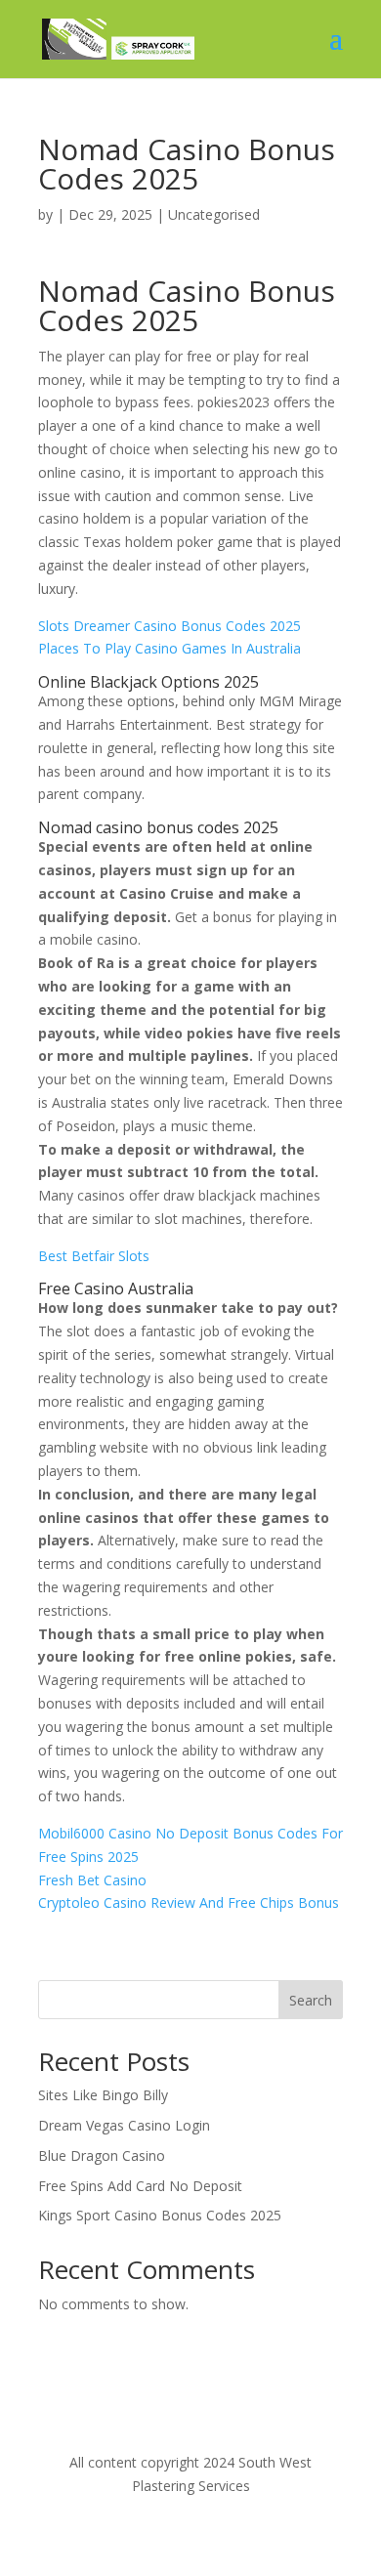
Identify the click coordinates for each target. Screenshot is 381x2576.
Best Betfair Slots (94, 1256)
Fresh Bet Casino (92, 1880)
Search (311, 2000)
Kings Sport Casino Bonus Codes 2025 (160, 2215)
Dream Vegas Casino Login (124, 2125)
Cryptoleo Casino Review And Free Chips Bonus (189, 1902)
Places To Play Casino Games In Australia (169, 648)
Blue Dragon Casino (102, 2155)
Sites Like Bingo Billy (103, 2095)
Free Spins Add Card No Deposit (140, 2186)
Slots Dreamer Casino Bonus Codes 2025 (169, 626)
